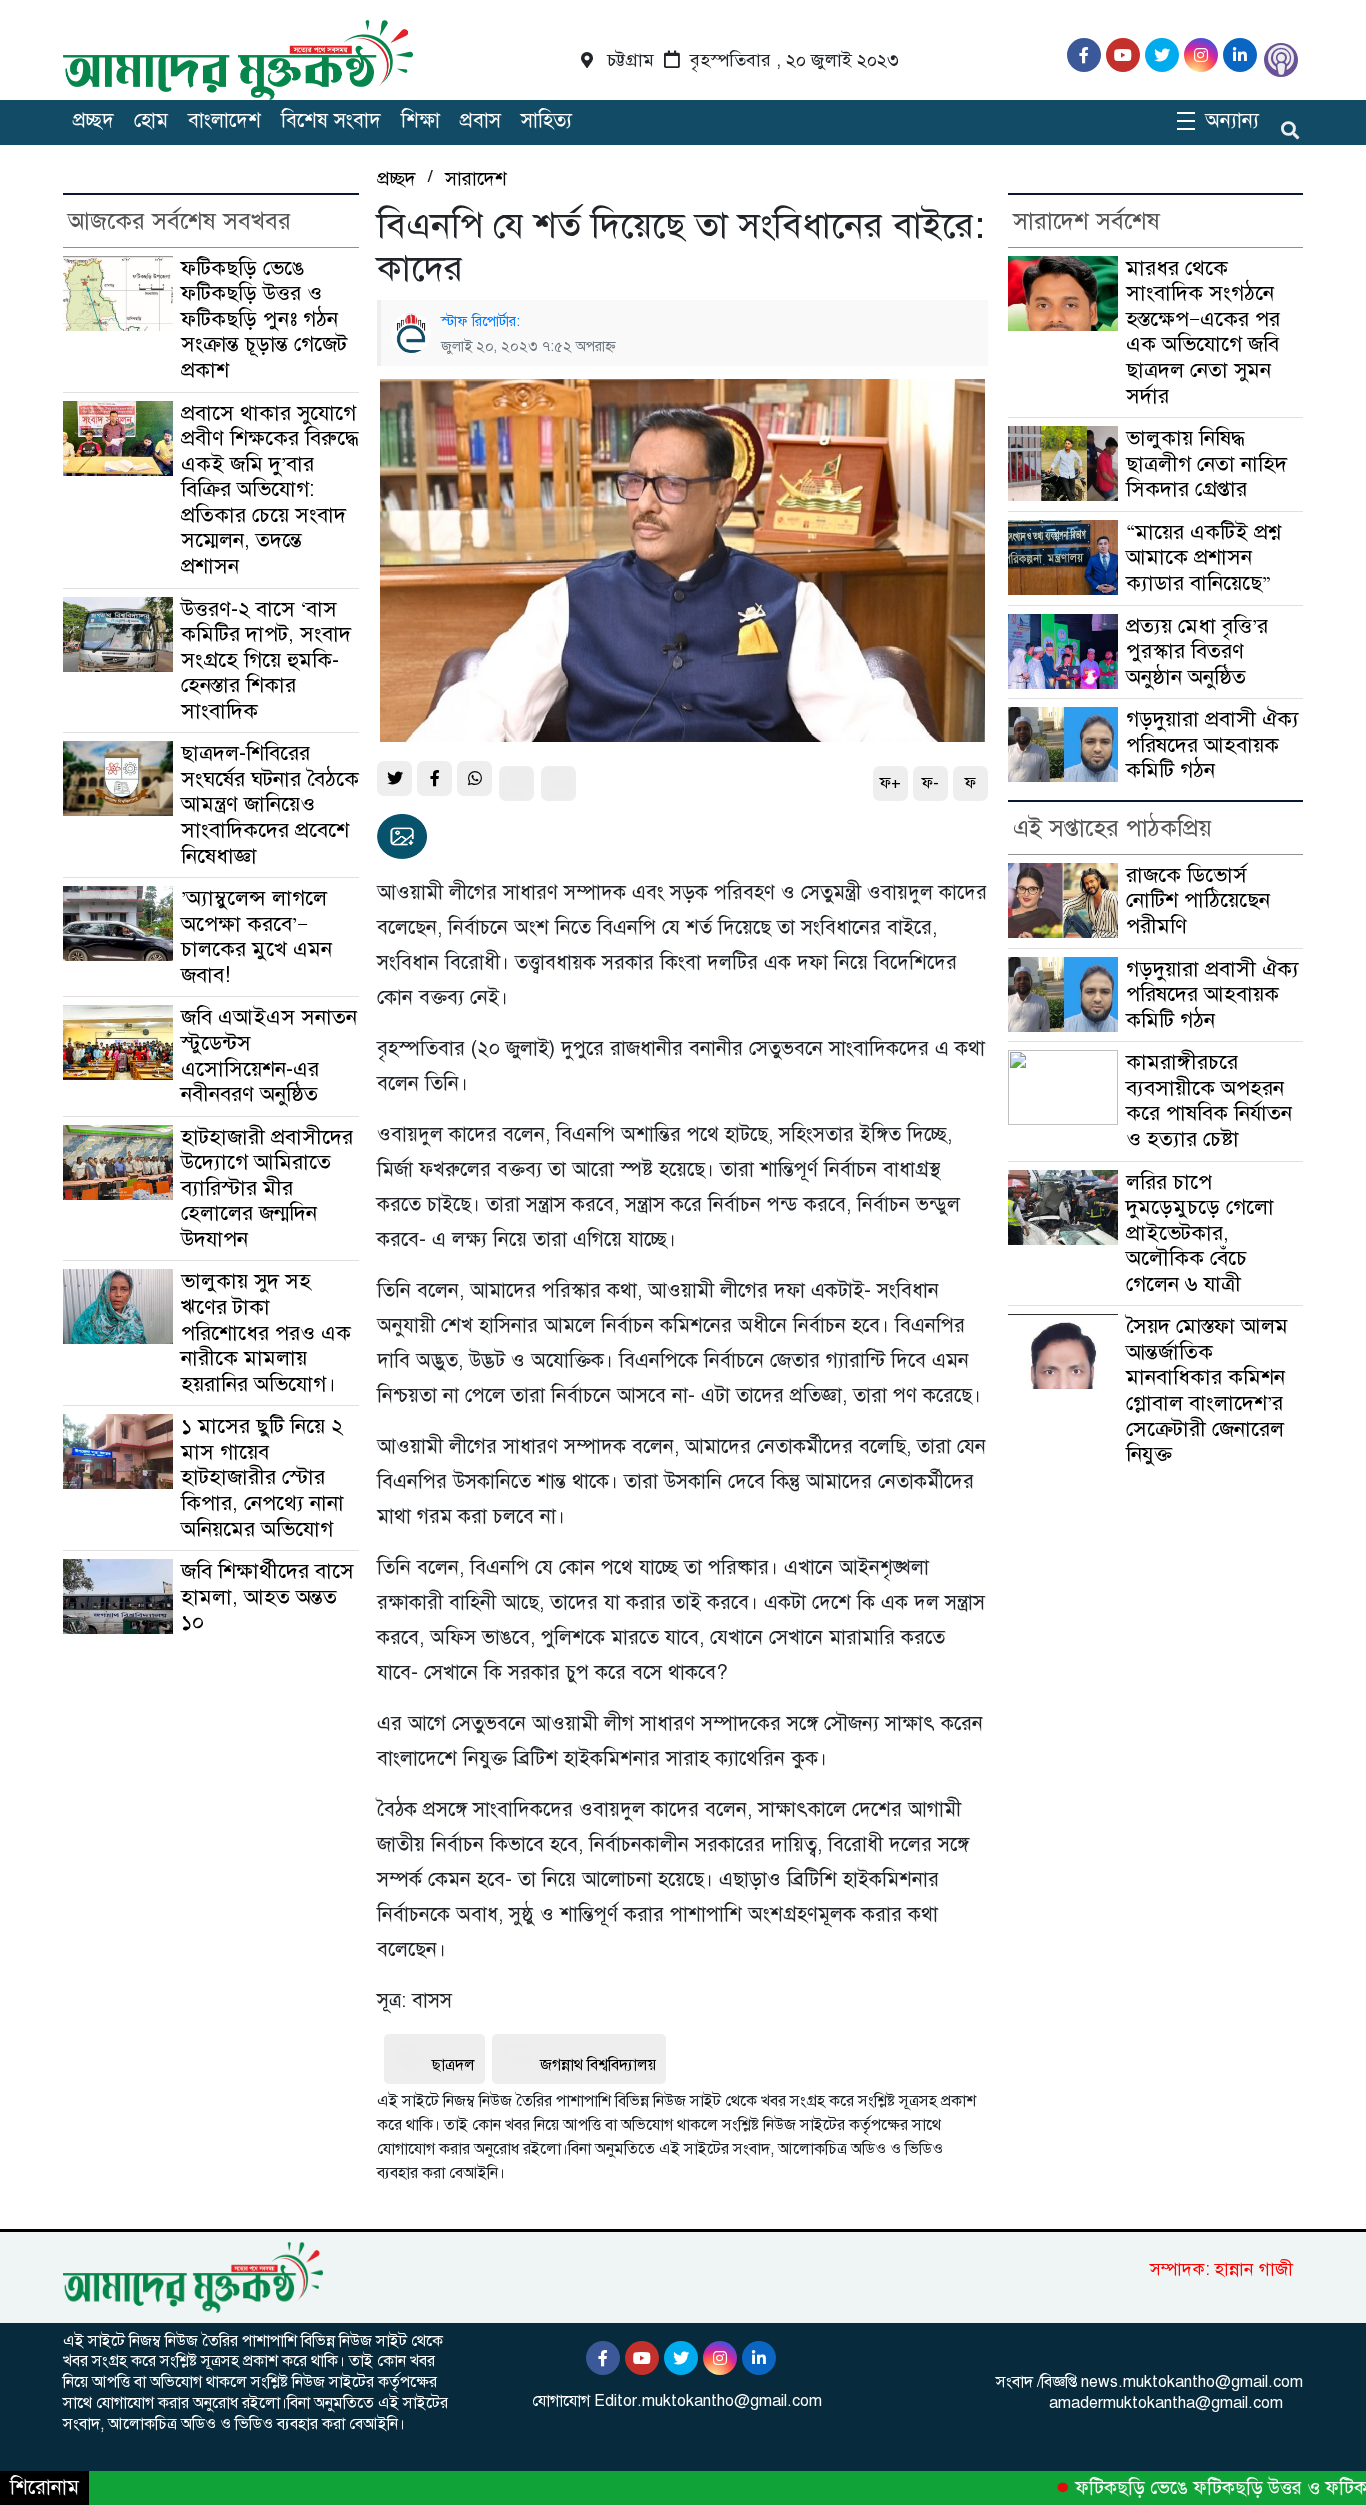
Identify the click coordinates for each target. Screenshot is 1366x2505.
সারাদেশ (476, 178)
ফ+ (890, 783)
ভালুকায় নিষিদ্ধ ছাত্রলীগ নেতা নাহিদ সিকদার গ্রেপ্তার (1206, 463)
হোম (151, 120)
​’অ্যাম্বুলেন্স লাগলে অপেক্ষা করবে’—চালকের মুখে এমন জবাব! (256, 936)
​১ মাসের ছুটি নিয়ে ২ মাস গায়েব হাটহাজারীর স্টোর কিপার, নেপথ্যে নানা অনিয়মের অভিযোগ (262, 1477)
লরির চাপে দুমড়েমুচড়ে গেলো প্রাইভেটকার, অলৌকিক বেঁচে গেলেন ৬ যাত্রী (1200, 1233)
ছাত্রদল (453, 2065)
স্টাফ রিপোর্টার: (480, 321)
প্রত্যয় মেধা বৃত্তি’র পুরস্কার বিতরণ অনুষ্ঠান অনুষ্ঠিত (1197, 651)
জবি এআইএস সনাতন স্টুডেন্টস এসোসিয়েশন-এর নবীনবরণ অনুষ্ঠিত (269, 1055)
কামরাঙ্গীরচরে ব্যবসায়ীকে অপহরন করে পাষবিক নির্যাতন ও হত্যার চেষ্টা (1209, 1100)
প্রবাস (480, 120)
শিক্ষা (420, 120)
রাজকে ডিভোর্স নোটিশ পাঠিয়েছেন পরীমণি (1198, 900)
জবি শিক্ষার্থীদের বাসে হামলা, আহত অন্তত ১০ (267, 1596)
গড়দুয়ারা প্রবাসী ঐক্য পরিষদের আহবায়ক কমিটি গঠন (1212, 744)
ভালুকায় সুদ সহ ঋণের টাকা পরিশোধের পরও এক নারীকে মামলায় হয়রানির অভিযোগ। (266, 1332)
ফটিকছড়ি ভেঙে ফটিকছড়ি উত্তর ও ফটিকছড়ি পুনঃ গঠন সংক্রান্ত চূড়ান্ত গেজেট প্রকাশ (264, 319)
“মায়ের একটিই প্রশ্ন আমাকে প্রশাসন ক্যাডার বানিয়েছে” (1203, 557)
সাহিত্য (546, 120)
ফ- (930, 783)
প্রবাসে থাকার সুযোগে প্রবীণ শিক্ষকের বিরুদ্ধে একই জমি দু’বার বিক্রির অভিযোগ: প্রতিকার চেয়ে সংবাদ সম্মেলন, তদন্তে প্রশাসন (270, 489)
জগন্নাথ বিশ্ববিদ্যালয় (598, 2065)
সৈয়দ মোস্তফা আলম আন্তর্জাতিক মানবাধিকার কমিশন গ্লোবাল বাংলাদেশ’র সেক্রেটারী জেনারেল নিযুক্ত (1207, 1390)
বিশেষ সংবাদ (331, 120)
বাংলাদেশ (224, 120)
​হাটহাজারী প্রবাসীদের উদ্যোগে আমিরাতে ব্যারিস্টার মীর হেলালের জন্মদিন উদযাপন (267, 1188)
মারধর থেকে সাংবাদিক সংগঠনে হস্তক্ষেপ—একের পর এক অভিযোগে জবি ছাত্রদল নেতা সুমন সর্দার (1203, 332)
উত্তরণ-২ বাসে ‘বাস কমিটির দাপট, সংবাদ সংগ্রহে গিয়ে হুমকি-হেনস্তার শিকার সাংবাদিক (266, 660)
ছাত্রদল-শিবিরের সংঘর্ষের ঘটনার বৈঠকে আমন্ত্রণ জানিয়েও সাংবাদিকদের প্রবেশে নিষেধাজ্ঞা (270, 804)
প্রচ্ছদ (93, 120)
